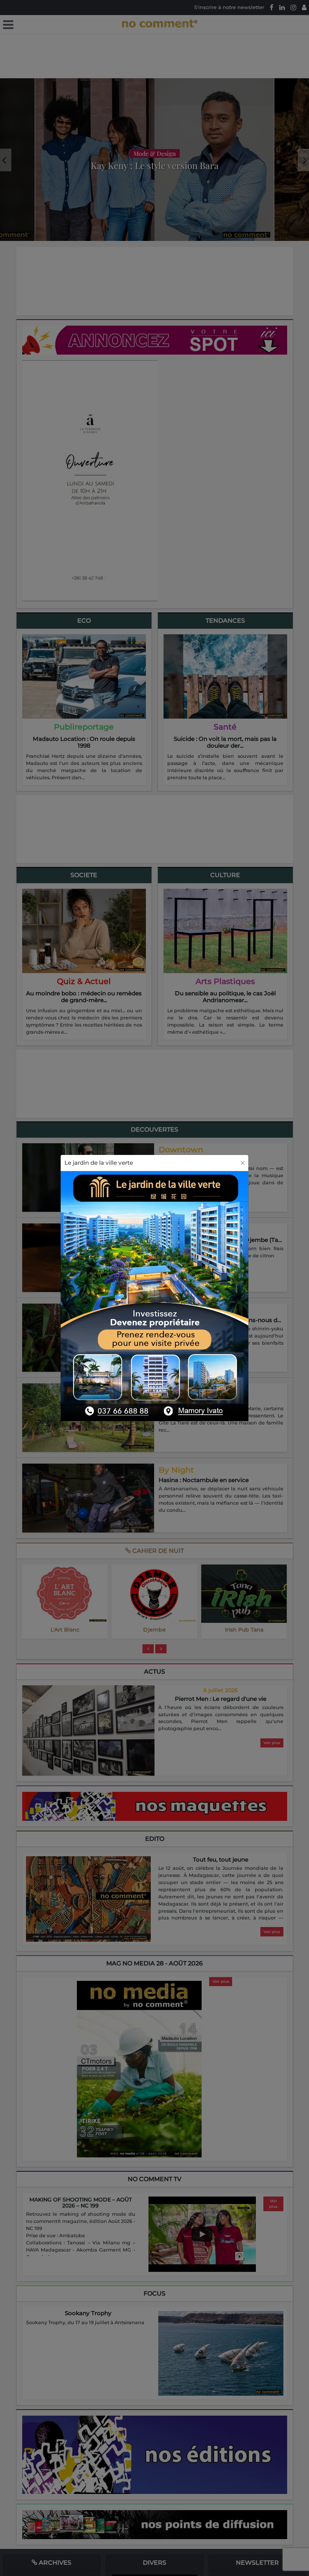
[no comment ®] (8, 25)
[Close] (243, 1163)
